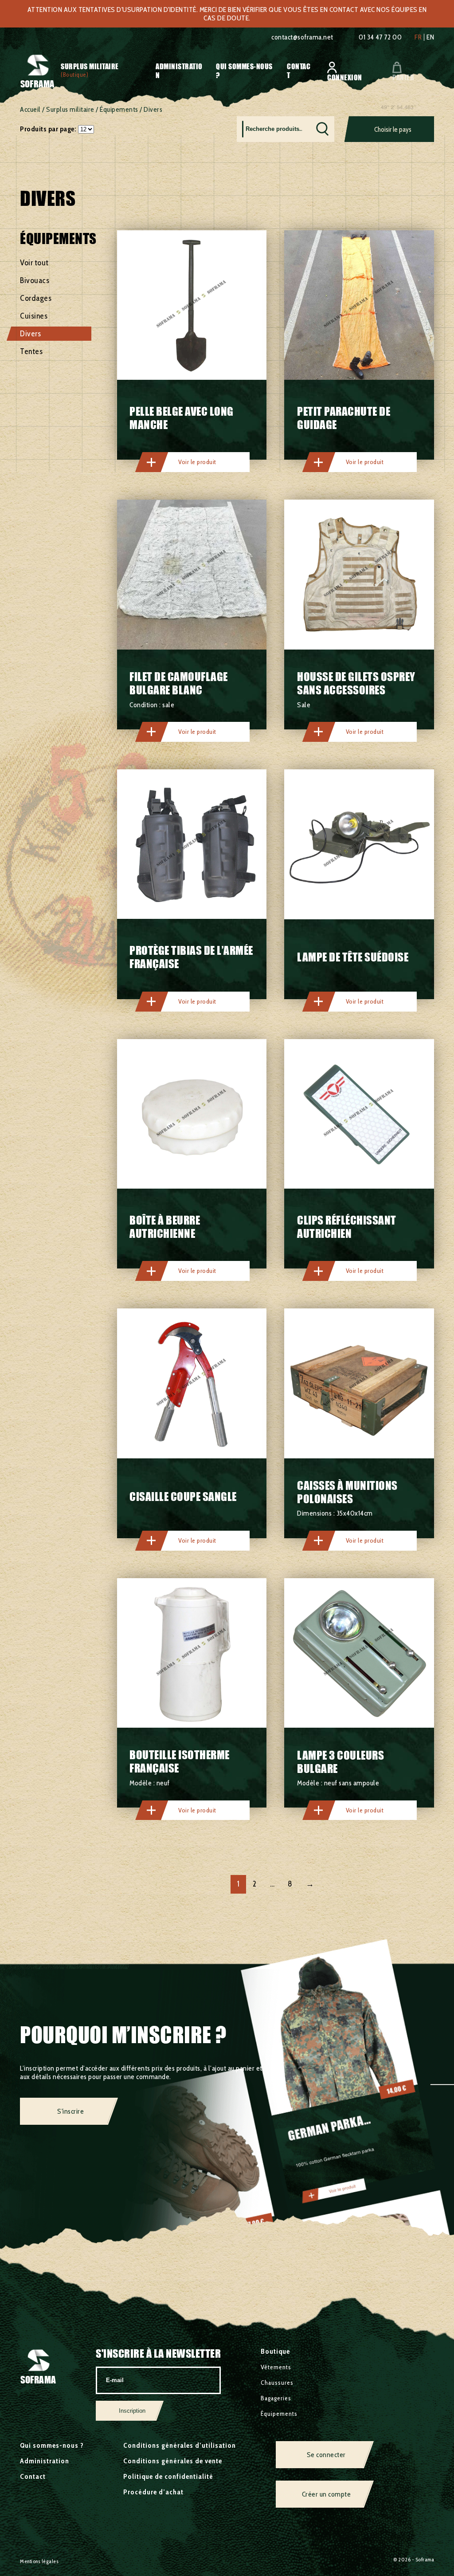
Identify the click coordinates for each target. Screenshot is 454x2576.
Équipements (119, 109)
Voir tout (34, 263)
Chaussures (277, 2383)
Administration (45, 2461)
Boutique (275, 2351)
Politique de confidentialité (168, 2476)
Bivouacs (35, 280)
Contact (33, 2476)
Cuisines (34, 316)
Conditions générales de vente (173, 2461)
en (430, 37)
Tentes (31, 351)
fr (418, 37)
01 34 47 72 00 (380, 37)
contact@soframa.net (302, 37)
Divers (30, 334)
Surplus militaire (90, 66)
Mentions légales (39, 2561)
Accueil (30, 109)
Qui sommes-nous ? (52, 2445)
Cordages (36, 298)
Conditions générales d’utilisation (180, 2445)
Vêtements (276, 2367)
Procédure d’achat (153, 2492)
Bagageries (276, 2398)
